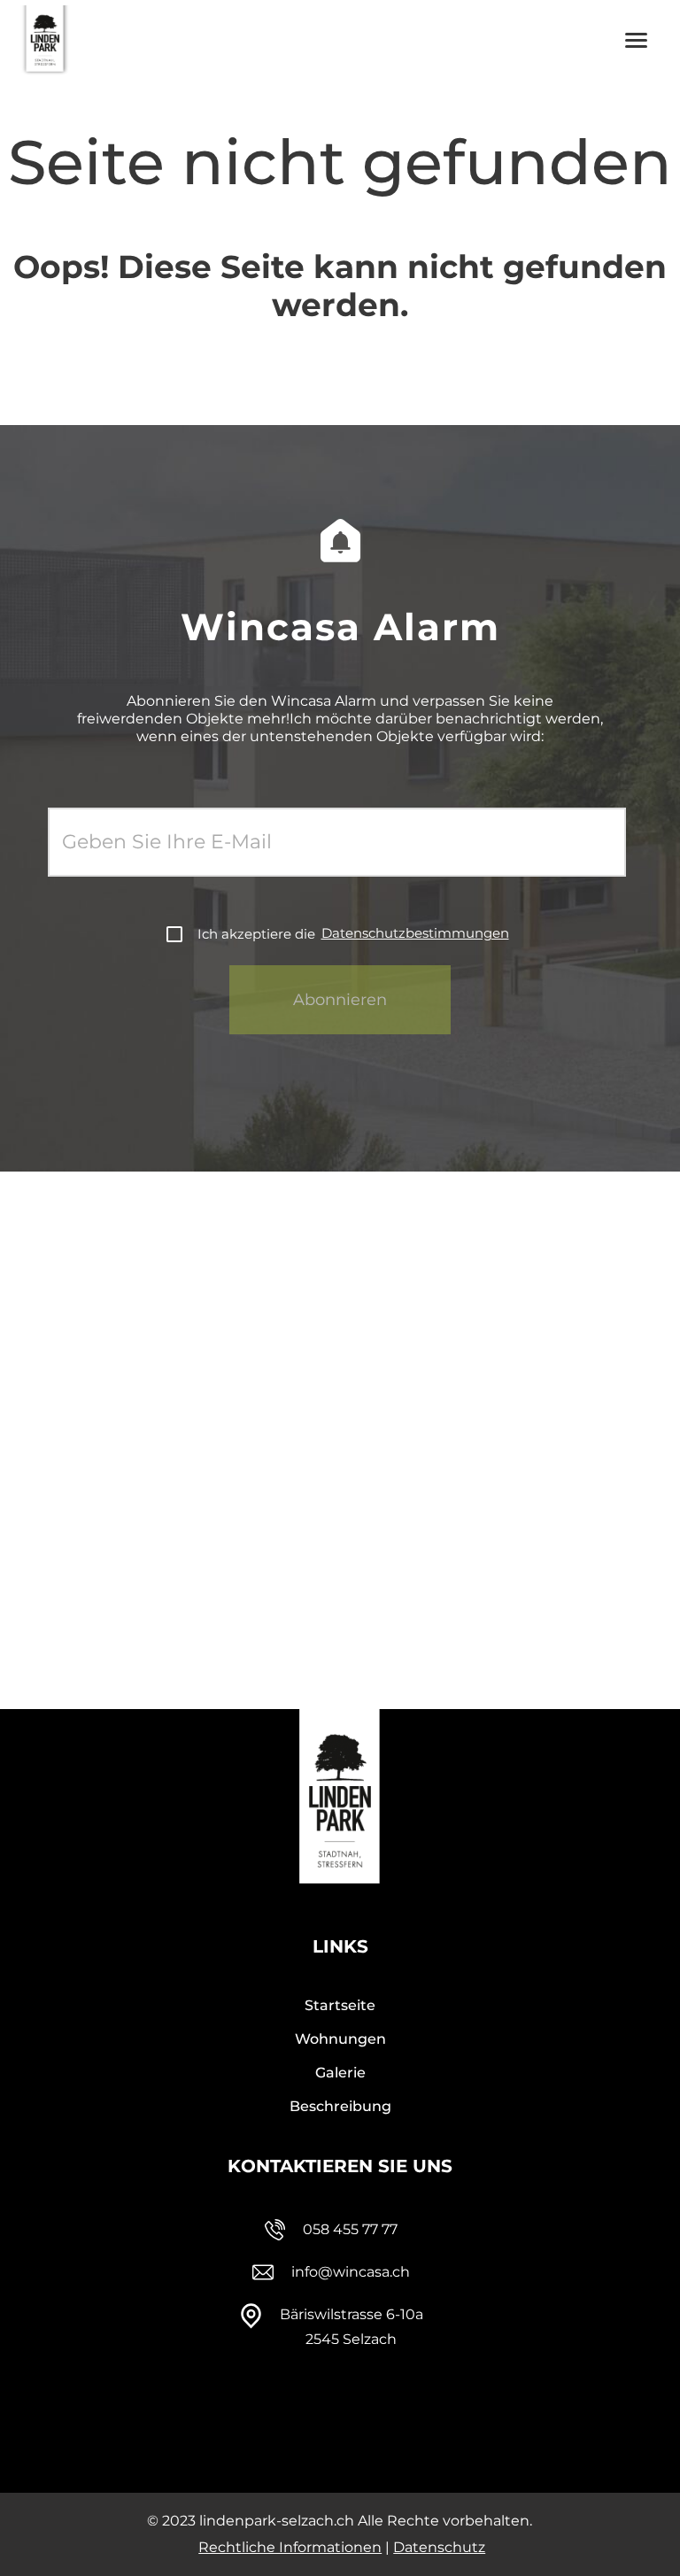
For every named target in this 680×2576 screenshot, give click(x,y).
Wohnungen (340, 2039)
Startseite (340, 2005)
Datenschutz (439, 2547)
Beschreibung (340, 2106)
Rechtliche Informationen (290, 2547)
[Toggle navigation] (637, 40)
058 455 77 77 (350, 2229)
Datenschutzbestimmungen (415, 933)
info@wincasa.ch (351, 2272)
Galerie (340, 2073)
